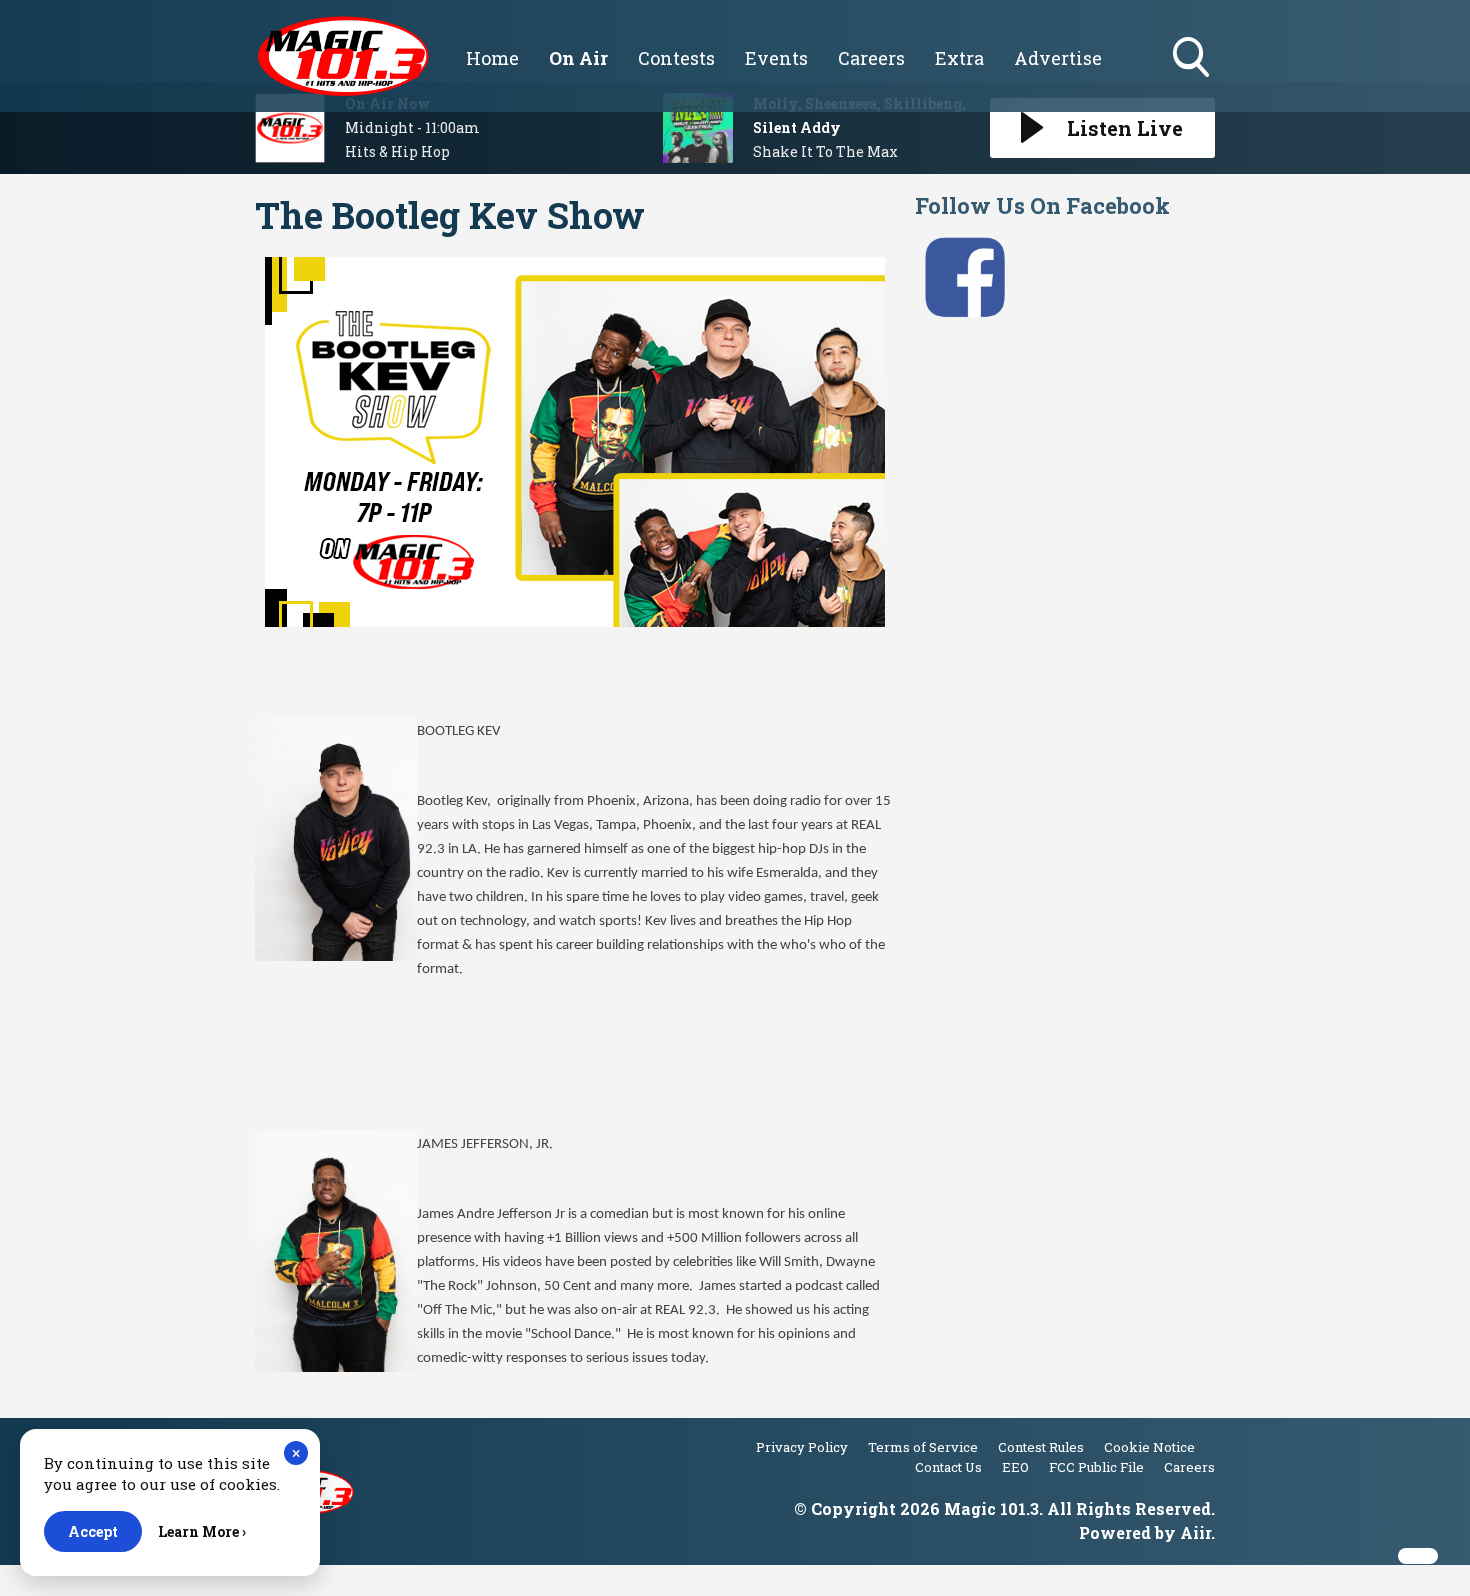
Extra (959, 58)
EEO (1015, 1467)
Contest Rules (1041, 1447)
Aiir (1195, 1532)
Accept (93, 1531)
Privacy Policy (802, 1447)
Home (492, 58)
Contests (676, 58)
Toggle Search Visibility (1193, 79)
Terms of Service (923, 1447)
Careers (871, 58)
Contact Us (948, 1467)
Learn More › (202, 1531)
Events (776, 58)
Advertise (1058, 58)
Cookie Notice (1149, 1447)
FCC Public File (1096, 1467)
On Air (578, 58)
